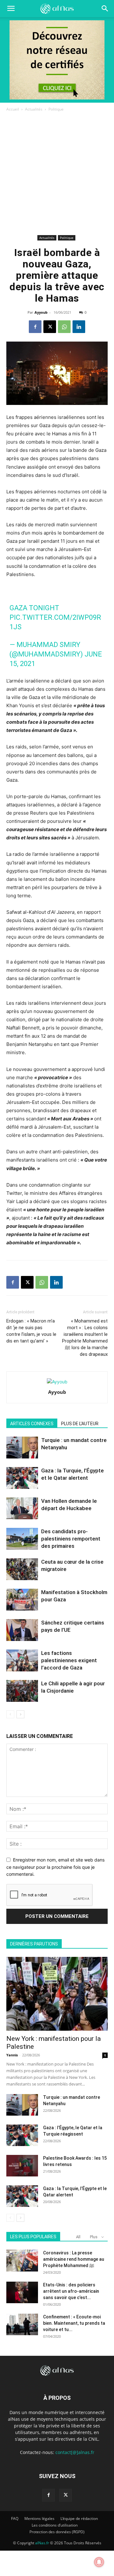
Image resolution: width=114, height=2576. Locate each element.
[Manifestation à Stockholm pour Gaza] (22, 1600)
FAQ (15, 2518)
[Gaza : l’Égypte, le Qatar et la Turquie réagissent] (22, 2135)
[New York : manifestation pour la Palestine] (57, 1994)
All (78, 2237)
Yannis (12, 2055)
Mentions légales (39, 2518)
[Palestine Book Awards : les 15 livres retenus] (22, 2166)
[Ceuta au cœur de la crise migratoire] (22, 1569)
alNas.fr (42, 2543)
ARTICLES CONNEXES (32, 1424)
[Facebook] (35, 327)
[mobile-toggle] (11, 9)
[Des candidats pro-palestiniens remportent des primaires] (22, 1539)
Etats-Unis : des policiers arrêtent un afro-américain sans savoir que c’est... (71, 2291)
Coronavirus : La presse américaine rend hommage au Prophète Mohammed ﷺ (74, 2259)
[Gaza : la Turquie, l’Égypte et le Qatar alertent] (22, 1478)
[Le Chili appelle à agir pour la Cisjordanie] (22, 1691)
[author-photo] (57, 1382)
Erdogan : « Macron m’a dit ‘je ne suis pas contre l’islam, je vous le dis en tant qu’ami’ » (31, 1331)
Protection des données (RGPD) (57, 2532)
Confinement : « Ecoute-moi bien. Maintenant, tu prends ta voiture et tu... (74, 2323)
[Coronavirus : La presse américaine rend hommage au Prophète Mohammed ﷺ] (22, 2261)
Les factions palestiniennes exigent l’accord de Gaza (69, 1660)
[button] (105, 9)
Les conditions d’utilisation (55, 2525)
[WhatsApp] (64, 327)
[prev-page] (10, 1714)
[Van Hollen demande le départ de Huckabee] (22, 1508)
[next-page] (20, 1714)
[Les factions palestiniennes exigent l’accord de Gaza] (22, 1660)
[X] (50, 327)
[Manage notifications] (99, 2562)
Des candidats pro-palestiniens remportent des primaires (71, 1539)
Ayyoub (41, 312)
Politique (56, 109)
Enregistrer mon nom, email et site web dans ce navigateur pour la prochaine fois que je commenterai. (55, 1867)
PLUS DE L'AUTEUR (80, 1424)
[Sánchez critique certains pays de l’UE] (22, 1630)
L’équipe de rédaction (79, 2518)
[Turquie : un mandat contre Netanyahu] (22, 1448)
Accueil (13, 109)
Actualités (34, 109)
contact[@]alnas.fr (75, 2452)
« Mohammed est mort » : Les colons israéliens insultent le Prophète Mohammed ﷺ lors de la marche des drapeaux (85, 1338)
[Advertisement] (57, 173)
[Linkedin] (79, 327)
